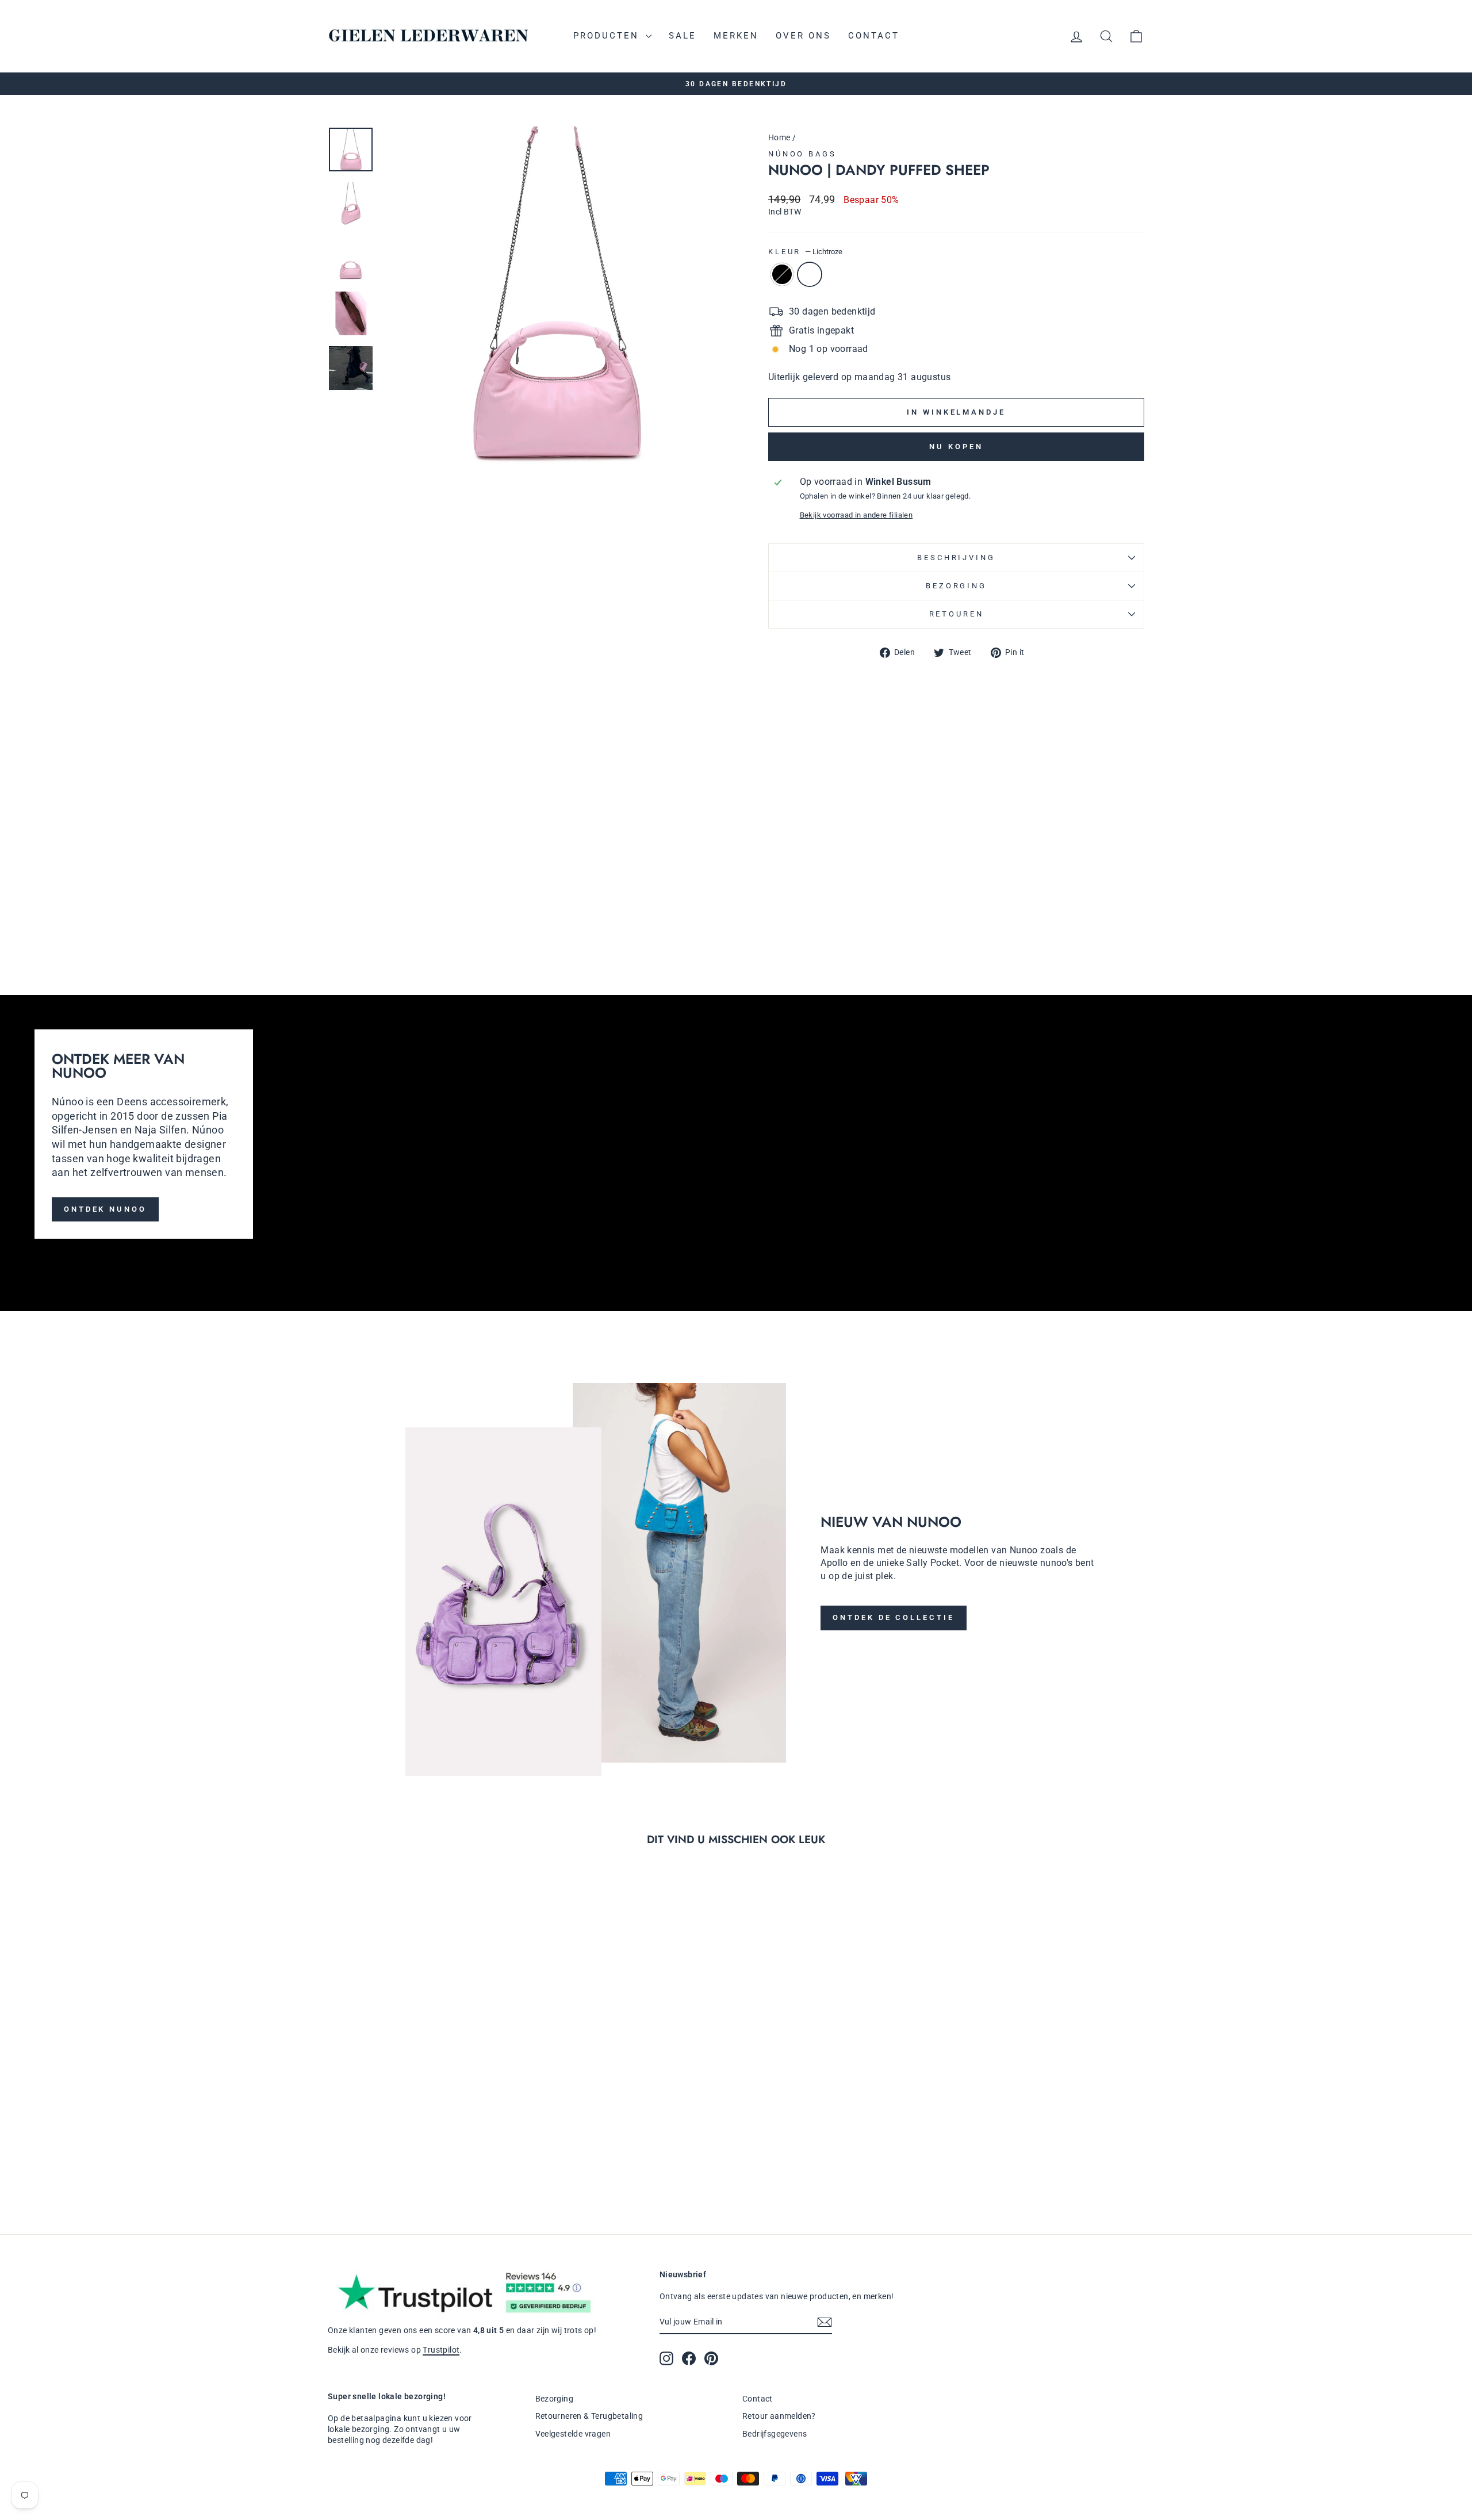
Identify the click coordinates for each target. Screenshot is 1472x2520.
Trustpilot (441, 2350)
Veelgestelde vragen (573, 2434)
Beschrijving (956, 558)
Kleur (805, 252)
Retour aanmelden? (779, 2416)
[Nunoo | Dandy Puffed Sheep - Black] (776, 914)
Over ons (803, 36)
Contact (874, 36)
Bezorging (956, 586)
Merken (736, 36)
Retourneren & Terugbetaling (589, 2416)
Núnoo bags (802, 154)
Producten (608, 36)
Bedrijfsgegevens (775, 2434)
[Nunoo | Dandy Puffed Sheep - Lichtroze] (791, 914)
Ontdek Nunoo (105, 1209)
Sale (683, 36)
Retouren (957, 614)
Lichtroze (810, 274)
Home (779, 137)
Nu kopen (956, 447)
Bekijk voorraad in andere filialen (856, 515)
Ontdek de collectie (893, 1617)
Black (782, 274)
